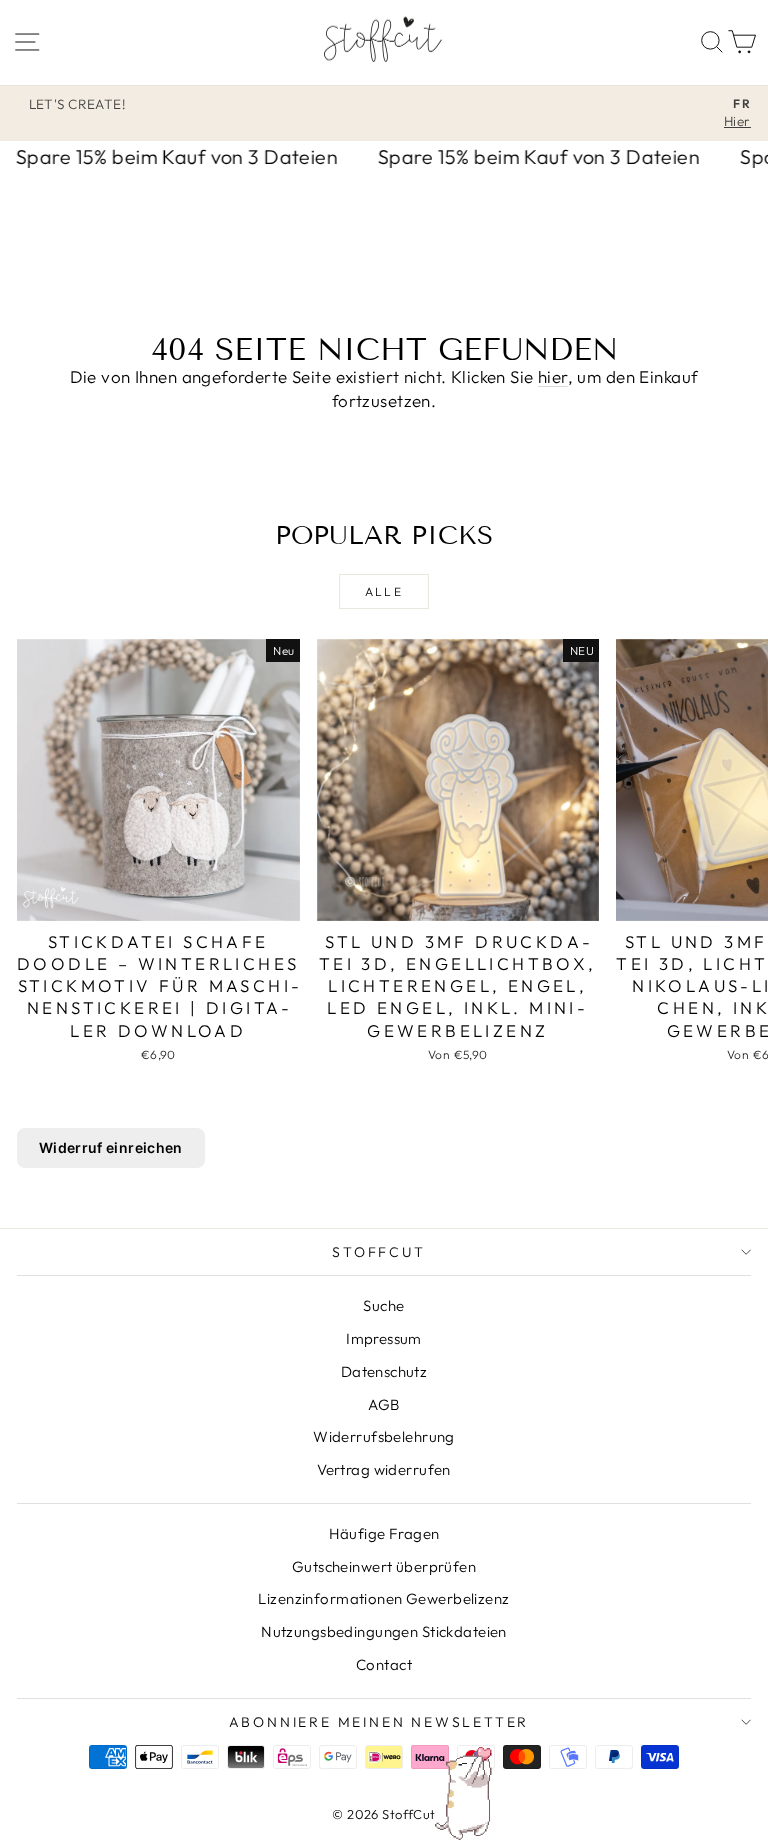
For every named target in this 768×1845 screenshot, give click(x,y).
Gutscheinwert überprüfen (384, 1566)
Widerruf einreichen (111, 1147)
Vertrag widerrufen (384, 1469)
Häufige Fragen (384, 1533)
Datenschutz (384, 1371)
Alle (384, 591)
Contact (384, 1664)
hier (553, 376)
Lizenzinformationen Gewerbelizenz (383, 1598)
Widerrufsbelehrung (384, 1436)
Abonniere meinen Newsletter (379, 1722)
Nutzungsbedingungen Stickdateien (384, 1631)
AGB (383, 1404)
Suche (383, 1305)
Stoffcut (378, 1252)
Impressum (384, 1338)
